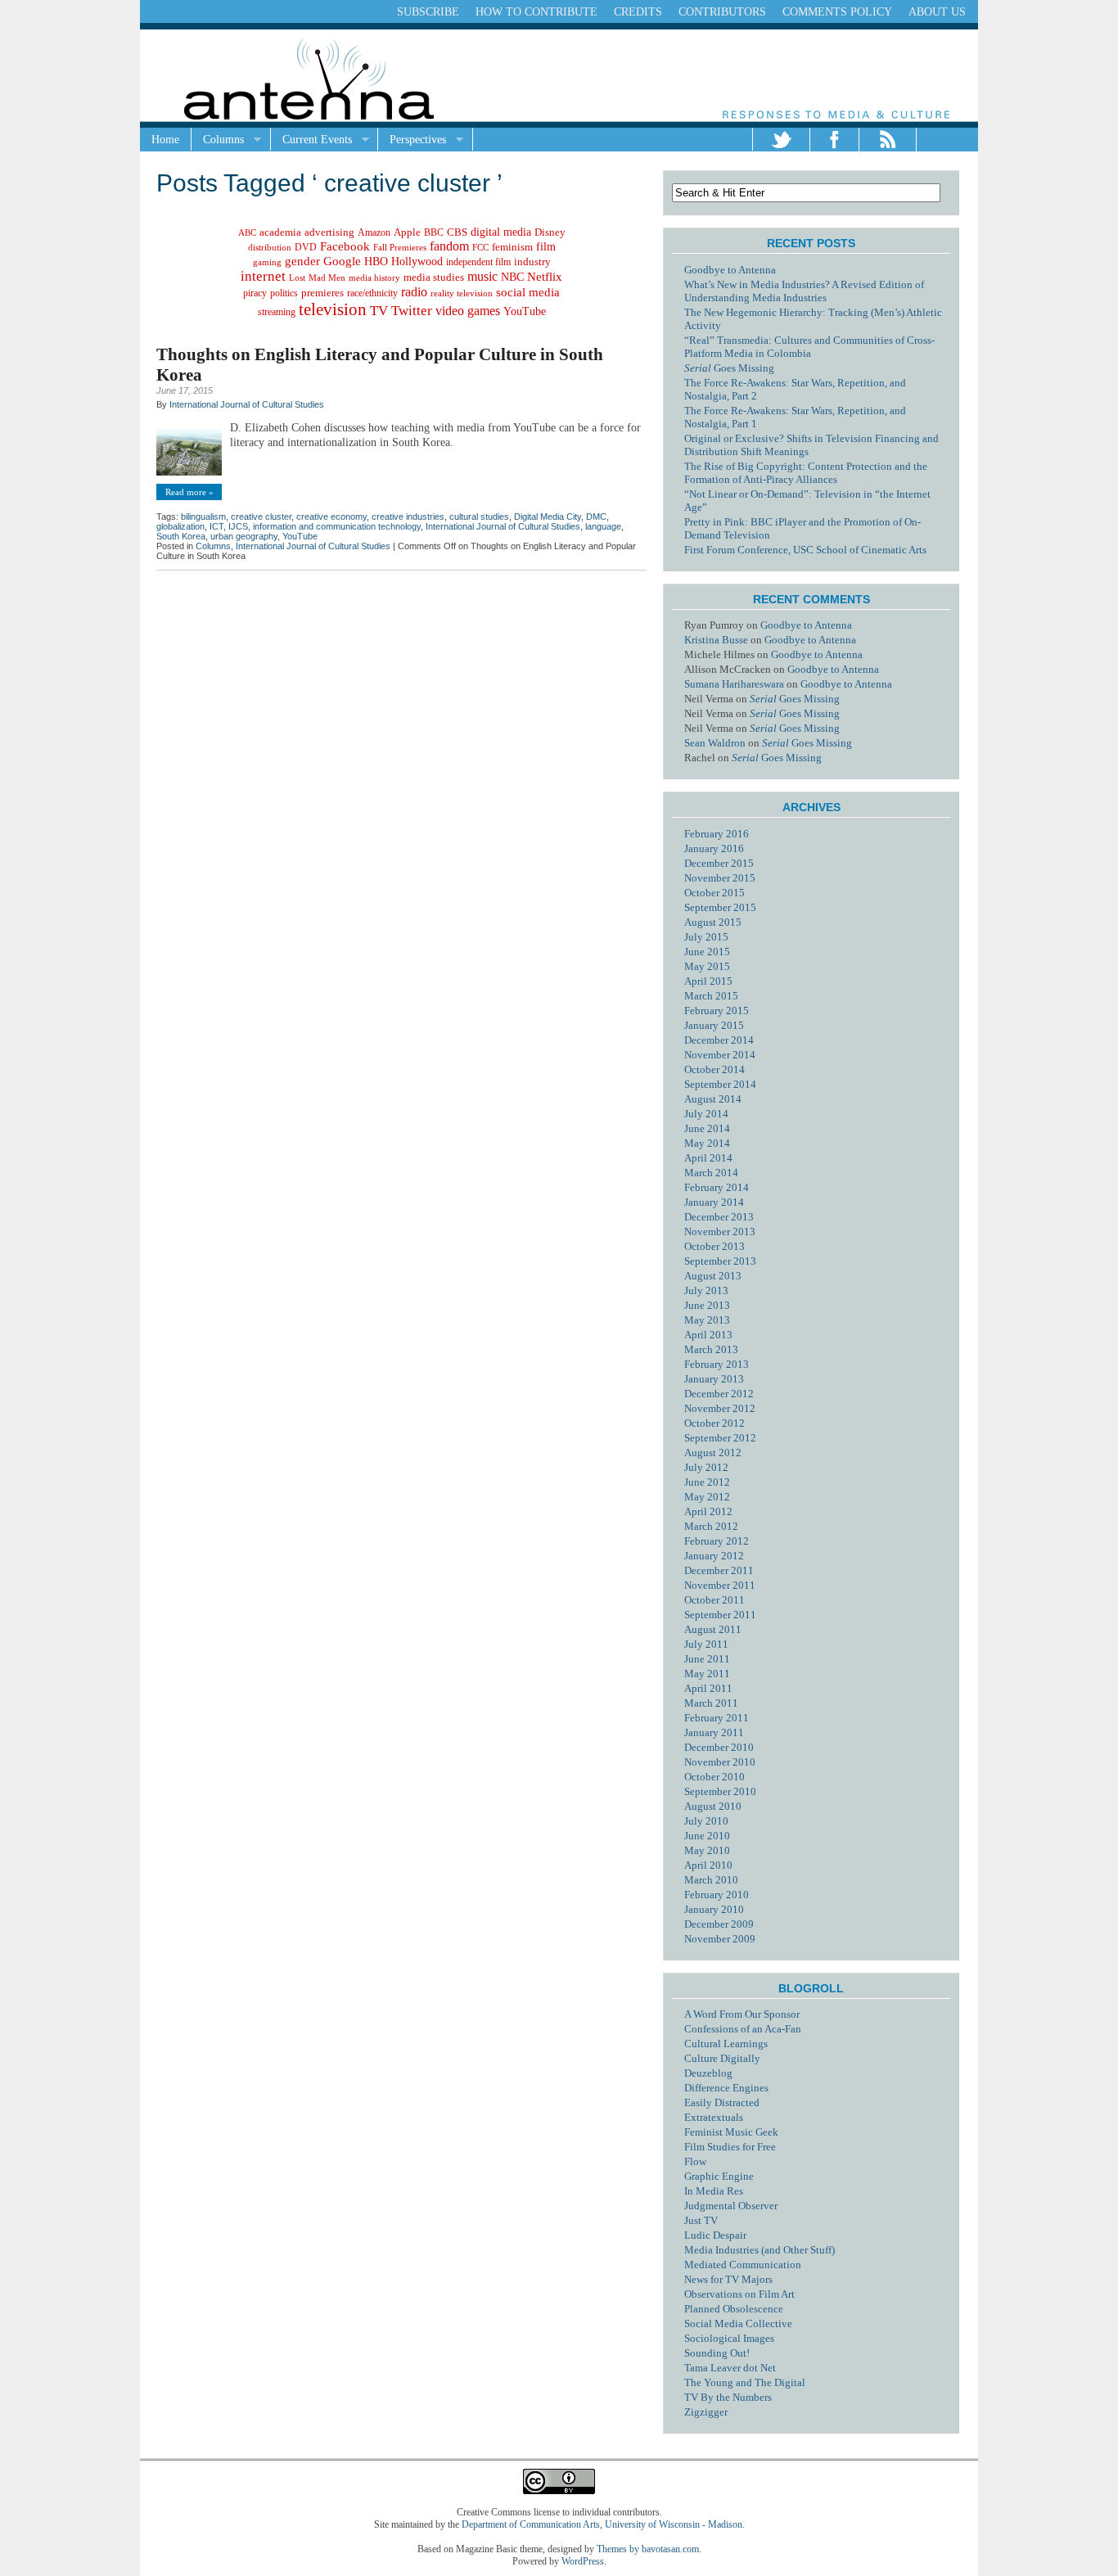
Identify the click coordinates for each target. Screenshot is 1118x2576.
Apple (407, 232)
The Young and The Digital (745, 2382)
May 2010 (707, 1850)
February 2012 (717, 1541)
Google (342, 261)
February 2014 (717, 1187)
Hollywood (417, 261)
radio (414, 292)
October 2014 (715, 1069)
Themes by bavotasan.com (648, 2549)
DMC (596, 517)
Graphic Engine (719, 2176)
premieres (322, 293)
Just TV (701, 2220)
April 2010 (708, 1865)
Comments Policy (837, 12)
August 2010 (713, 1806)
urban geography (244, 536)
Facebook (345, 246)
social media (528, 292)
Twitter (412, 311)
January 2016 (714, 848)
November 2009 (720, 1939)
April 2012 (708, 1511)
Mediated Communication (743, 2265)
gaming (267, 262)
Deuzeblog (708, 2073)
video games (468, 311)
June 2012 (707, 1482)
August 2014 (713, 1099)
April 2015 (708, 981)
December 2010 (719, 1747)
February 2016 (717, 834)
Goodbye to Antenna (730, 270)
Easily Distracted (722, 2102)
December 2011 (719, 1570)
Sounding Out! (717, 2353)
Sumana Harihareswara (734, 684)
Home (165, 140)
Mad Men (327, 277)
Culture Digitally (722, 2058)
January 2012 (714, 1556)
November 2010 (720, 1762)
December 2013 (719, 1217)
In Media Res (714, 2191)
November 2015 (720, 878)
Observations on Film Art (739, 2294)
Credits (638, 12)
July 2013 (706, 1290)
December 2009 (719, 1924)
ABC (247, 232)
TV (379, 311)
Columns (218, 140)
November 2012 (720, 1408)
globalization (180, 526)
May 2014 (707, 1143)
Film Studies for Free (730, 2147)
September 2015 (720, 907)
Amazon (374, 232)
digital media (501, 232)
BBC (434, 233)
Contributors (722, 12)
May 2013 (707, 1320)
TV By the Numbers (728, 2397)
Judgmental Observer (731, 2206)
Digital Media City (548, 517)
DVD (306, 247)
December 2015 (719, 863)
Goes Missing (729, 368)
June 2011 (707, 1659)
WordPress (583, 2561)
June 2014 (707, 1128)
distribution (270, 247)
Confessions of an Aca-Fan (743, 2029)
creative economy (331, 517)
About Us (937, 12)
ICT (216, 526)
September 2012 (720, 1438)
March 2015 (711, 996)
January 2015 (714, 1025)
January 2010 (714, 1909)
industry (532, 262)
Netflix (545, 277)
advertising (329, 232)
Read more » (189, 492)
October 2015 (715, 893)
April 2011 (708, 1688)
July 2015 (706, 937)
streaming (277, 312)
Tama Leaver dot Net (730, 2368)
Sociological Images (729, 2338)
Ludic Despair (715, 2235)
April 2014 (708, 1158)
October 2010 (715, 1777)
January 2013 (714, 1379)
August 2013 (713, 1276)
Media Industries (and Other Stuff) (760, 2250)
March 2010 (711, 1880)
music (482, 276)
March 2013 (711, 1349)
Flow (695, 2161)
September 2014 (720, 1084)
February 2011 (717, 1718)
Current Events (311, 140)
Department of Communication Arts (531, 2524)
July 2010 (706, 1821)
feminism (512, 247)
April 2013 (708, 1335)
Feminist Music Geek (731, 2132)
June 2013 (707, 1305)
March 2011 (711, 1703)
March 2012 (711, 1526)
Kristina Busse (716, 640)
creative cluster (261, 517)
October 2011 (715, 1600)
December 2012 (719, 1394)
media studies (434, 277)
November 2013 (720, 1232)
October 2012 (715, 1423)
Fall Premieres (400, 247)
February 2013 (717, 1364)
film (546, 247)
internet (263, 276)
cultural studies (479, 517)
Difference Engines (726, 2088)
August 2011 (713, 1629)
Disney (550, 232)
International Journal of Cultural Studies (247, 404)
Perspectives (412, 140)
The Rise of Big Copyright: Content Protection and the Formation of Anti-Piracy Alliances (806, 473)
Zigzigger (706, 2412)
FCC (480, 247)
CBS (457, 232)
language (603, 526)
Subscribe (428, 12)
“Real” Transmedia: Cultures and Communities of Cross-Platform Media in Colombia (809, 347)
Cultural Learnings (726, 2044)
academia (280, 232)
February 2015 (717, 1011)
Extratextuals (714, 2117)
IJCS (238, 526)
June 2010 (707, 1836)
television (333, 309)
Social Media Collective (738, 2323)
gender (302, 261)
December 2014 (719, 1040)
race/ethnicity (372, 293)
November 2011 (720, 1585)
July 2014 (706, 1114)
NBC (512, 277)
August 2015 (713, 922)
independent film (478, 262)
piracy (255, 293)
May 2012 (707, 1497)
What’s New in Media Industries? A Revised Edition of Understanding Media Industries (804, 291)
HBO (376, 262)
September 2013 (720, 1261)
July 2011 (706, 1644)
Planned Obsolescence (734, 2309)
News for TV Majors (728, 2279)
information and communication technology (337, 526)
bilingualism (203, 517)
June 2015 (707, 952)
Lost (297, 277)
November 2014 (720, 1055)
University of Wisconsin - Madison (674, 2524)
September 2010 (720, 1791)
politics (284, 293)
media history (374, 277)
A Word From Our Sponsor (742, 2014)
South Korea (181, 536)
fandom (449, 246)
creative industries (408, 517)
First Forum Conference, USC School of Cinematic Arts (805, 550)
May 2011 (707, 1674)
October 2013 (715, 1246)
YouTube (525, 311)
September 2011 (720, 1615)
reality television (462, 293)
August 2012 (713, 1453)
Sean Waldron (715, 743)
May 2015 (707, 966)
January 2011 (714, 1732)
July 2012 (706, 1467)
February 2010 (717, 1895)
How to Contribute (536, 12)
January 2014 (714, 1202)
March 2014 (711, 1173)
